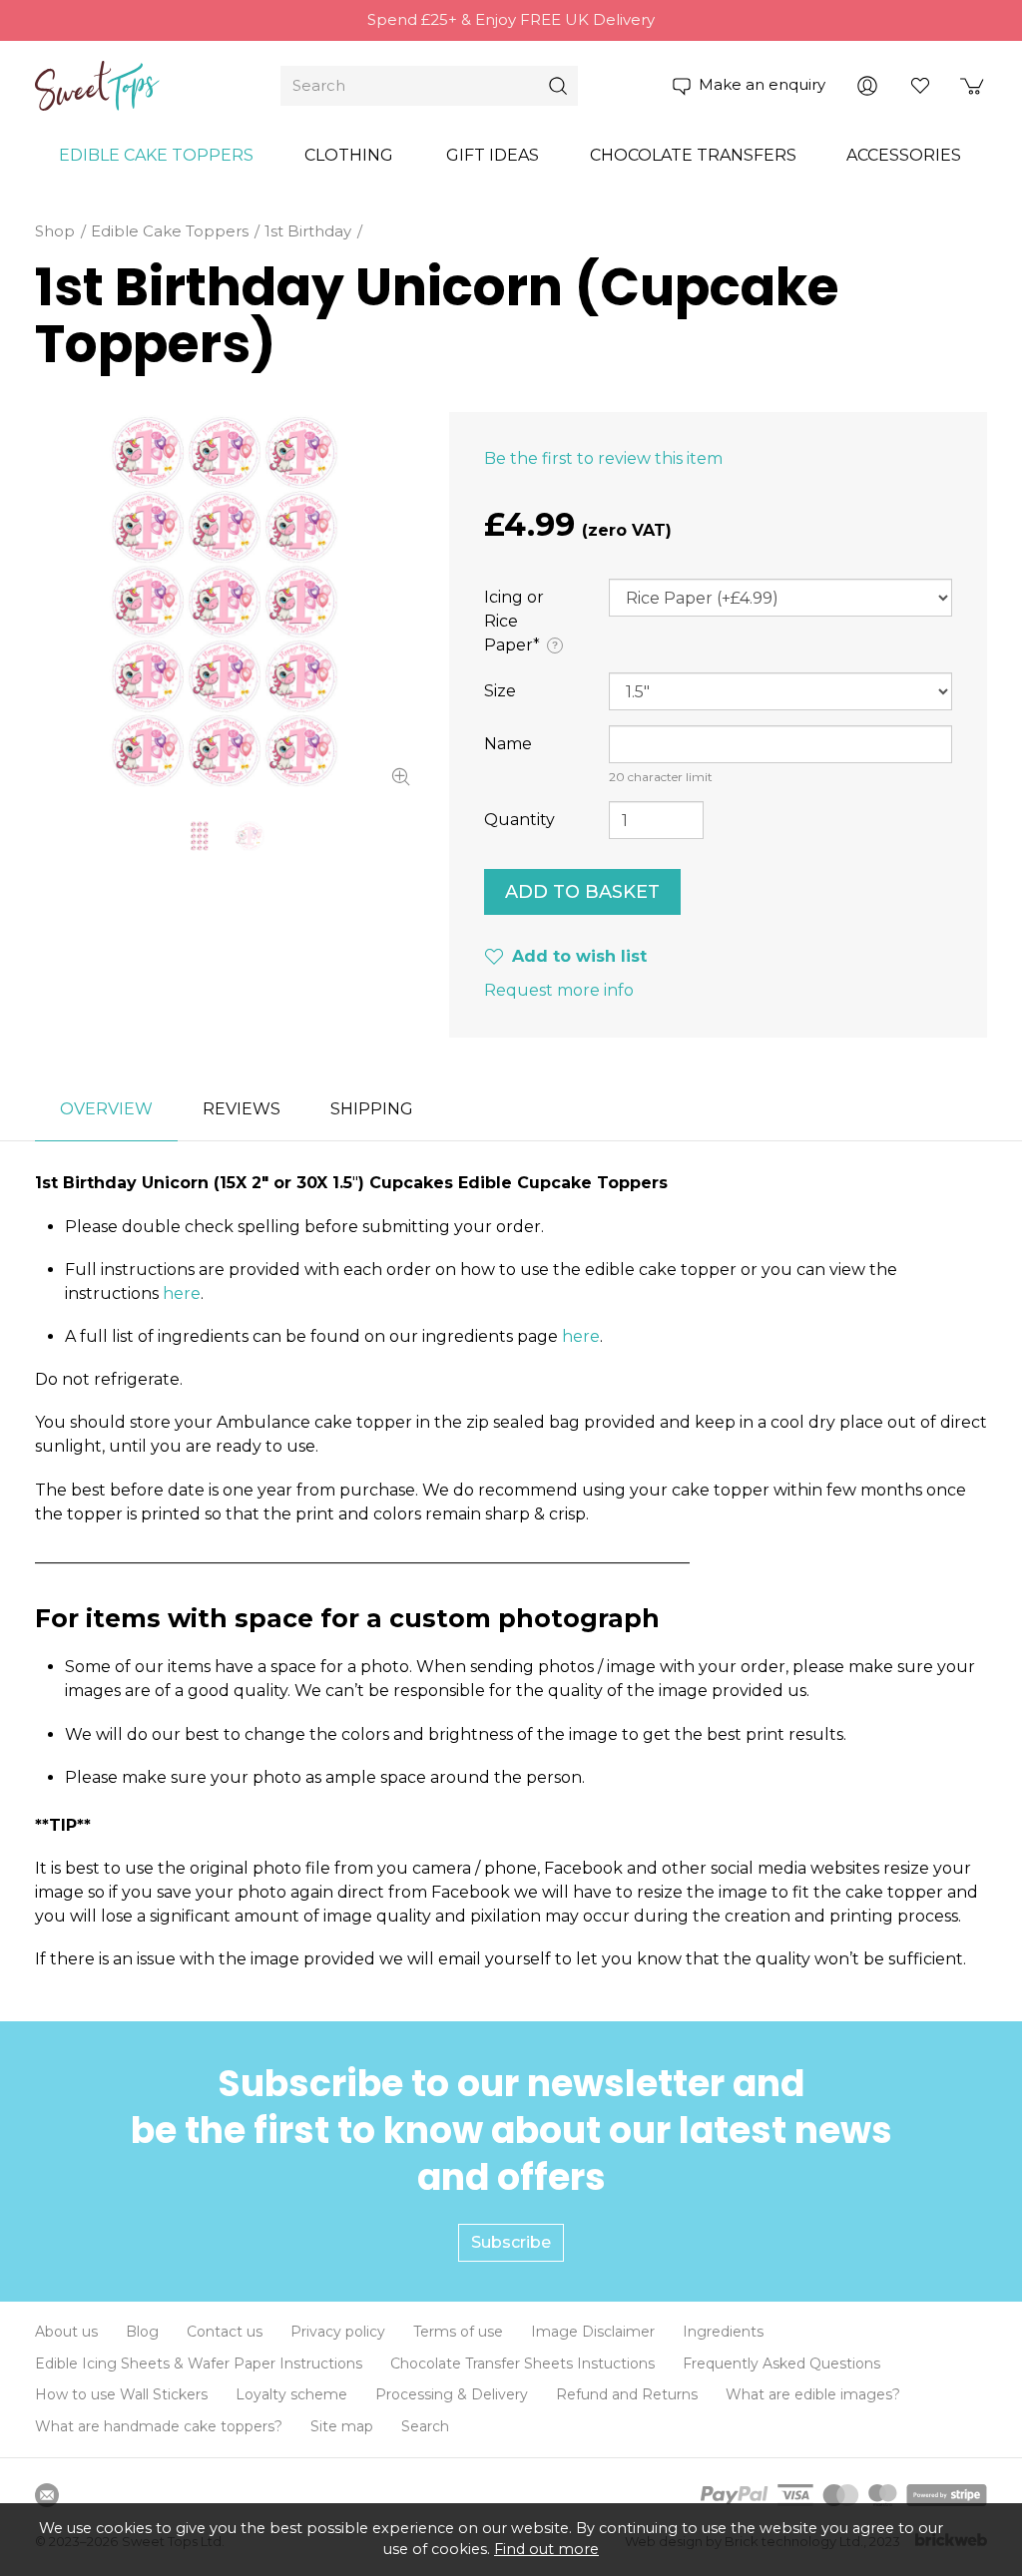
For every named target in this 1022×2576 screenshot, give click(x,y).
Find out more (546, 2549)
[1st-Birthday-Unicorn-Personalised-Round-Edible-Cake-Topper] (250, 836)
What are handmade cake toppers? (159, 2426)
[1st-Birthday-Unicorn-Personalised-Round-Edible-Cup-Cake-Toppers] (225, 602)
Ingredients (723, 2332)
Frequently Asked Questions (781, 2363)
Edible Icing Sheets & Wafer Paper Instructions (199, 2363)
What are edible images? (813, 2394)
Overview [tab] (106, 1109)
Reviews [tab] (242, 1109)
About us (66, 2332)
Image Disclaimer (593, 2332)
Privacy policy (338, 2332)
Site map (342, 2426)
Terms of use (458, 2332)
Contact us (225, 2332)
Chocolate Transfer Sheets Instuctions (522, 2363)
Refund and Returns (627, 2394)
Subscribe (511, 2242)
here (182, 1293)
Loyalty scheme (291, 2394)
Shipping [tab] (372, 1109)
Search (425, 2426)
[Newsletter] (47, 2495)
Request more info (559, 990)
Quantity (519, 820)
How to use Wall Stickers (121, 2394)
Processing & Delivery (452, 2394)
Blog (142, 2332)
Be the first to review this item (603, 458)
